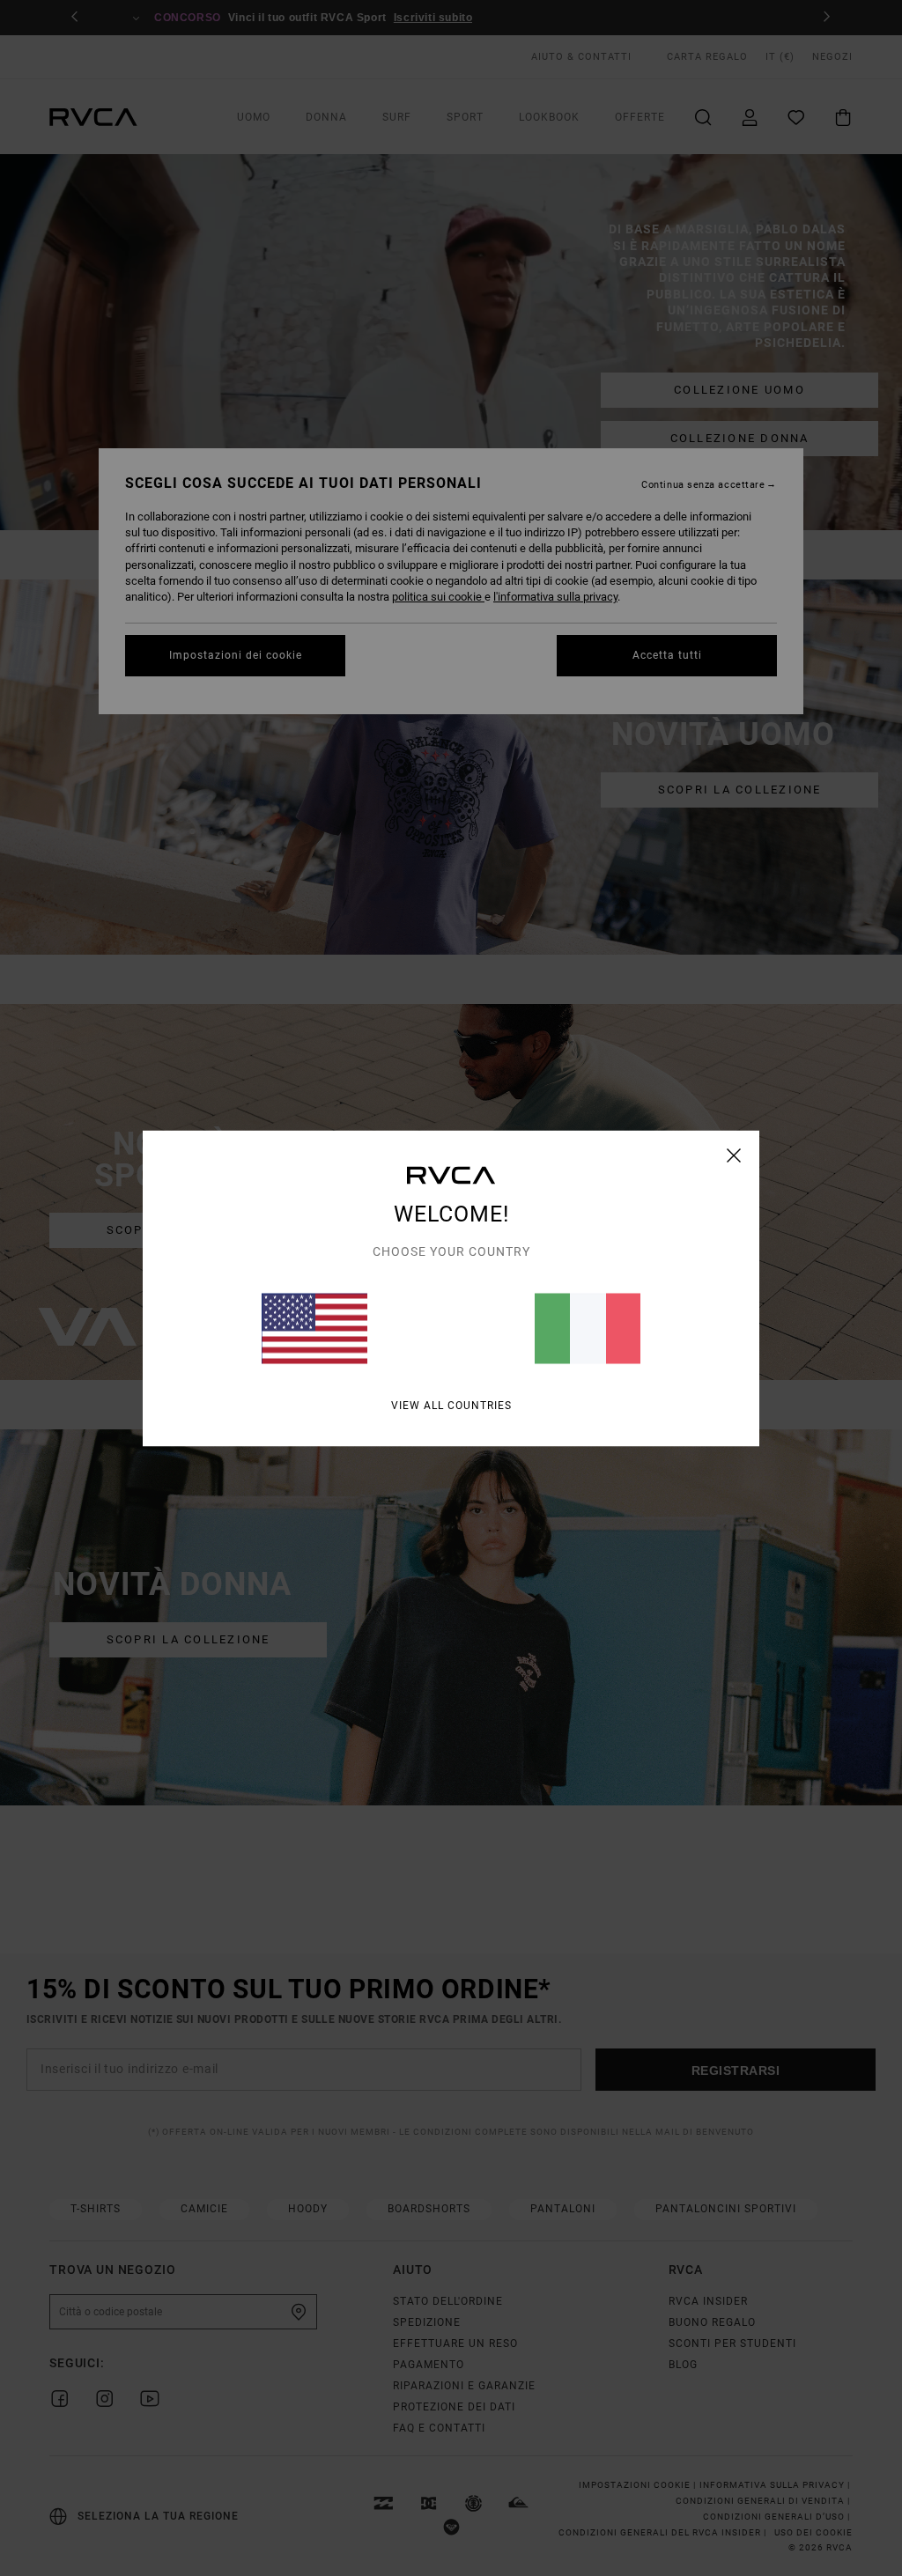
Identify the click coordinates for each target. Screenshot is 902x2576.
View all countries (451, 1405)
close (734, 1155)
